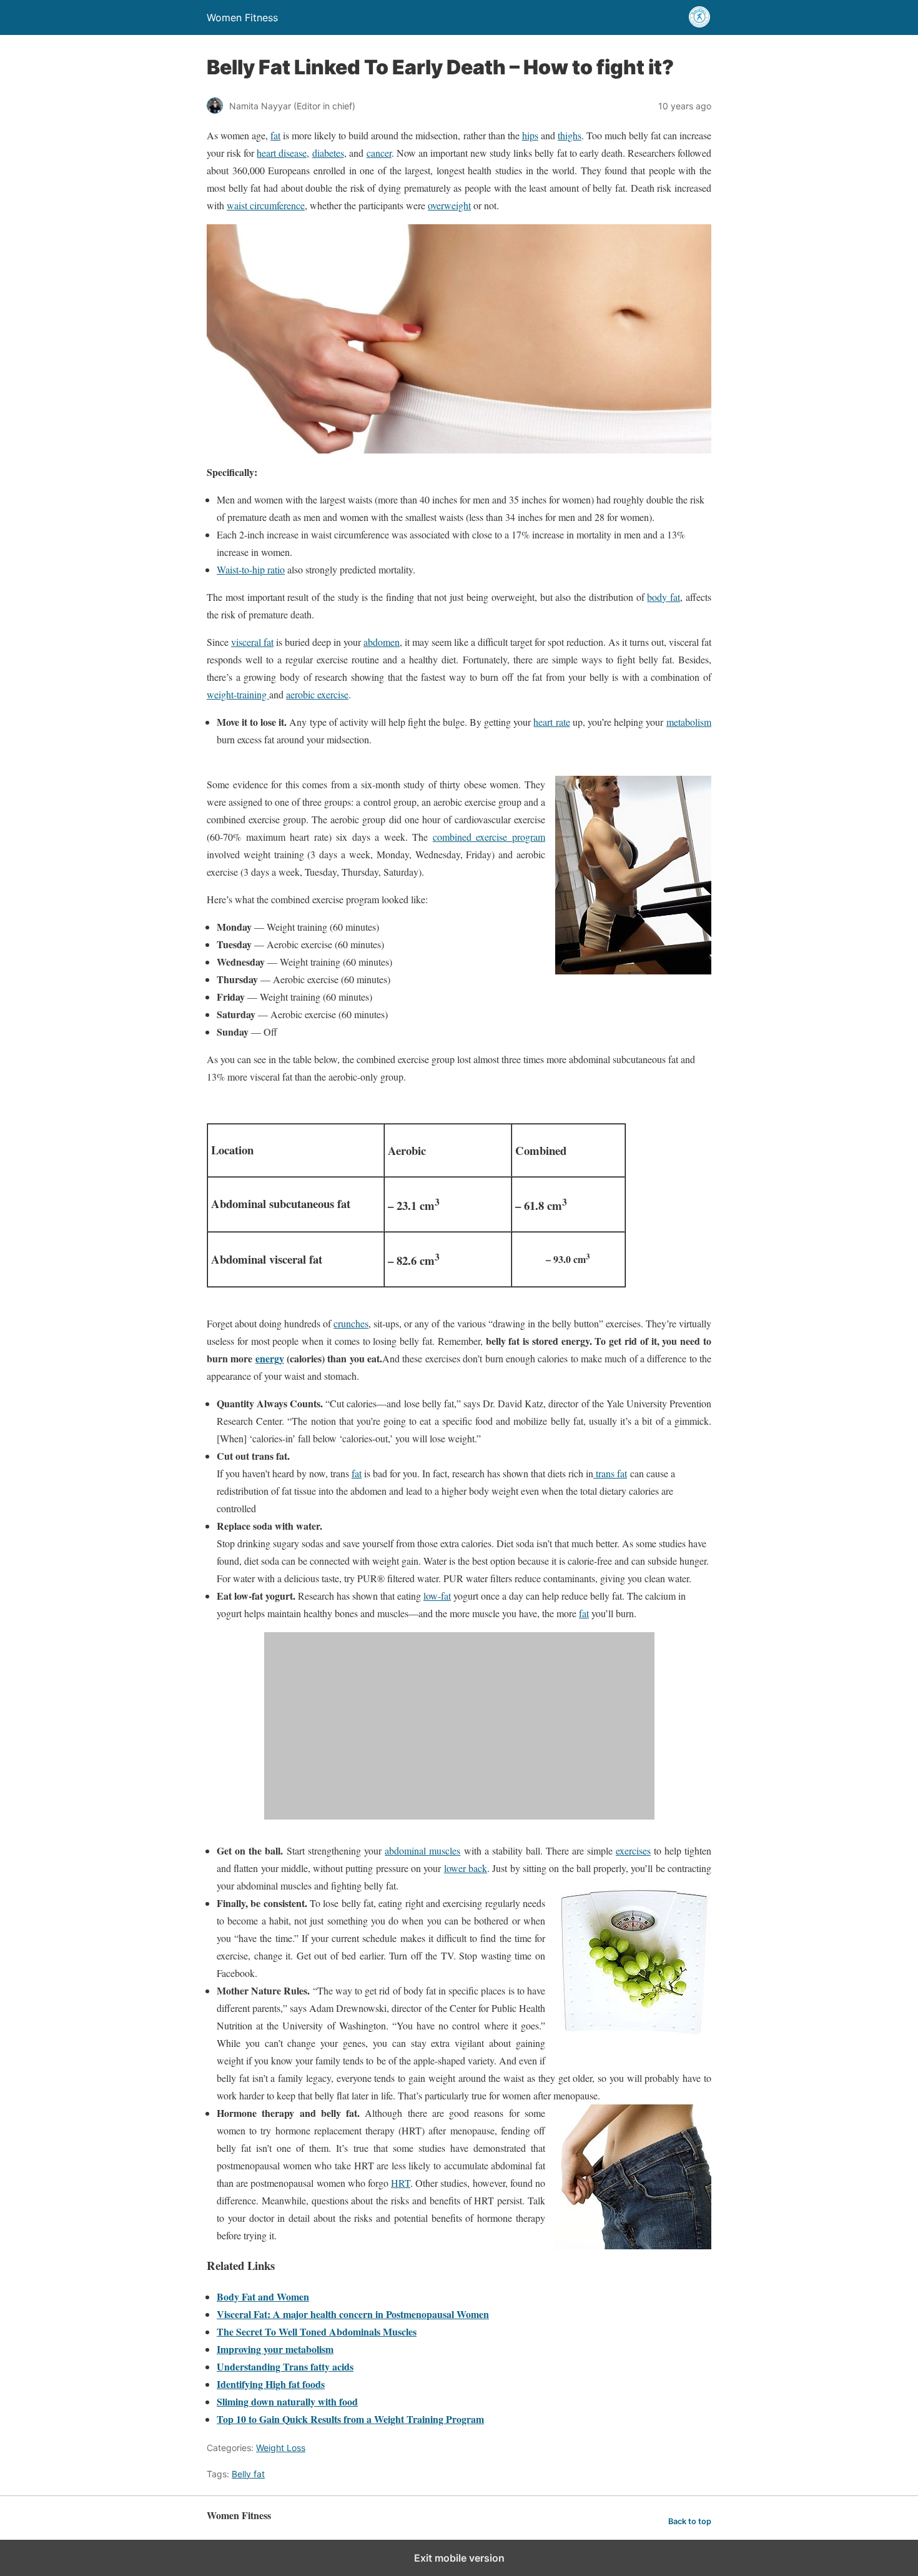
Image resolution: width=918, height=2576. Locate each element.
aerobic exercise (317, 694)
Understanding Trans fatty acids (285, 2366)
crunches (351, 1323)
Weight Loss (281, 2448)
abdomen (382, 642)
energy (270, 1358)
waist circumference (266, 205)
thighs (570, 135)
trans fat (610, 1473)
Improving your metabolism (275, 2349)
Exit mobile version (459, 2558)
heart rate (551, 722)
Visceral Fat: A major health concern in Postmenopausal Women (353, 2314)
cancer (379, 153)
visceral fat (252, 642)
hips (530, 135)
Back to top (690, 2521)
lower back (466, 1868)
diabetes (328, 153)
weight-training (238, 694)
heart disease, (283, 153)
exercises (633, 1850)
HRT (401, 2183)
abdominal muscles (422, 1850)
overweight (449, 205)
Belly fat (248, 2474)
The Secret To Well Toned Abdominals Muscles (317, 2331)
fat (275, 135)
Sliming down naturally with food (287, 2401)
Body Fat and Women (263, 2296)
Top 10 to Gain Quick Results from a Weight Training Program (350, 2419)
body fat (664, 597)
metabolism (689, 722)
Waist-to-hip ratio (251, 569)
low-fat (437, 1596)
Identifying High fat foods (271, 2384)
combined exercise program (489, 837)
